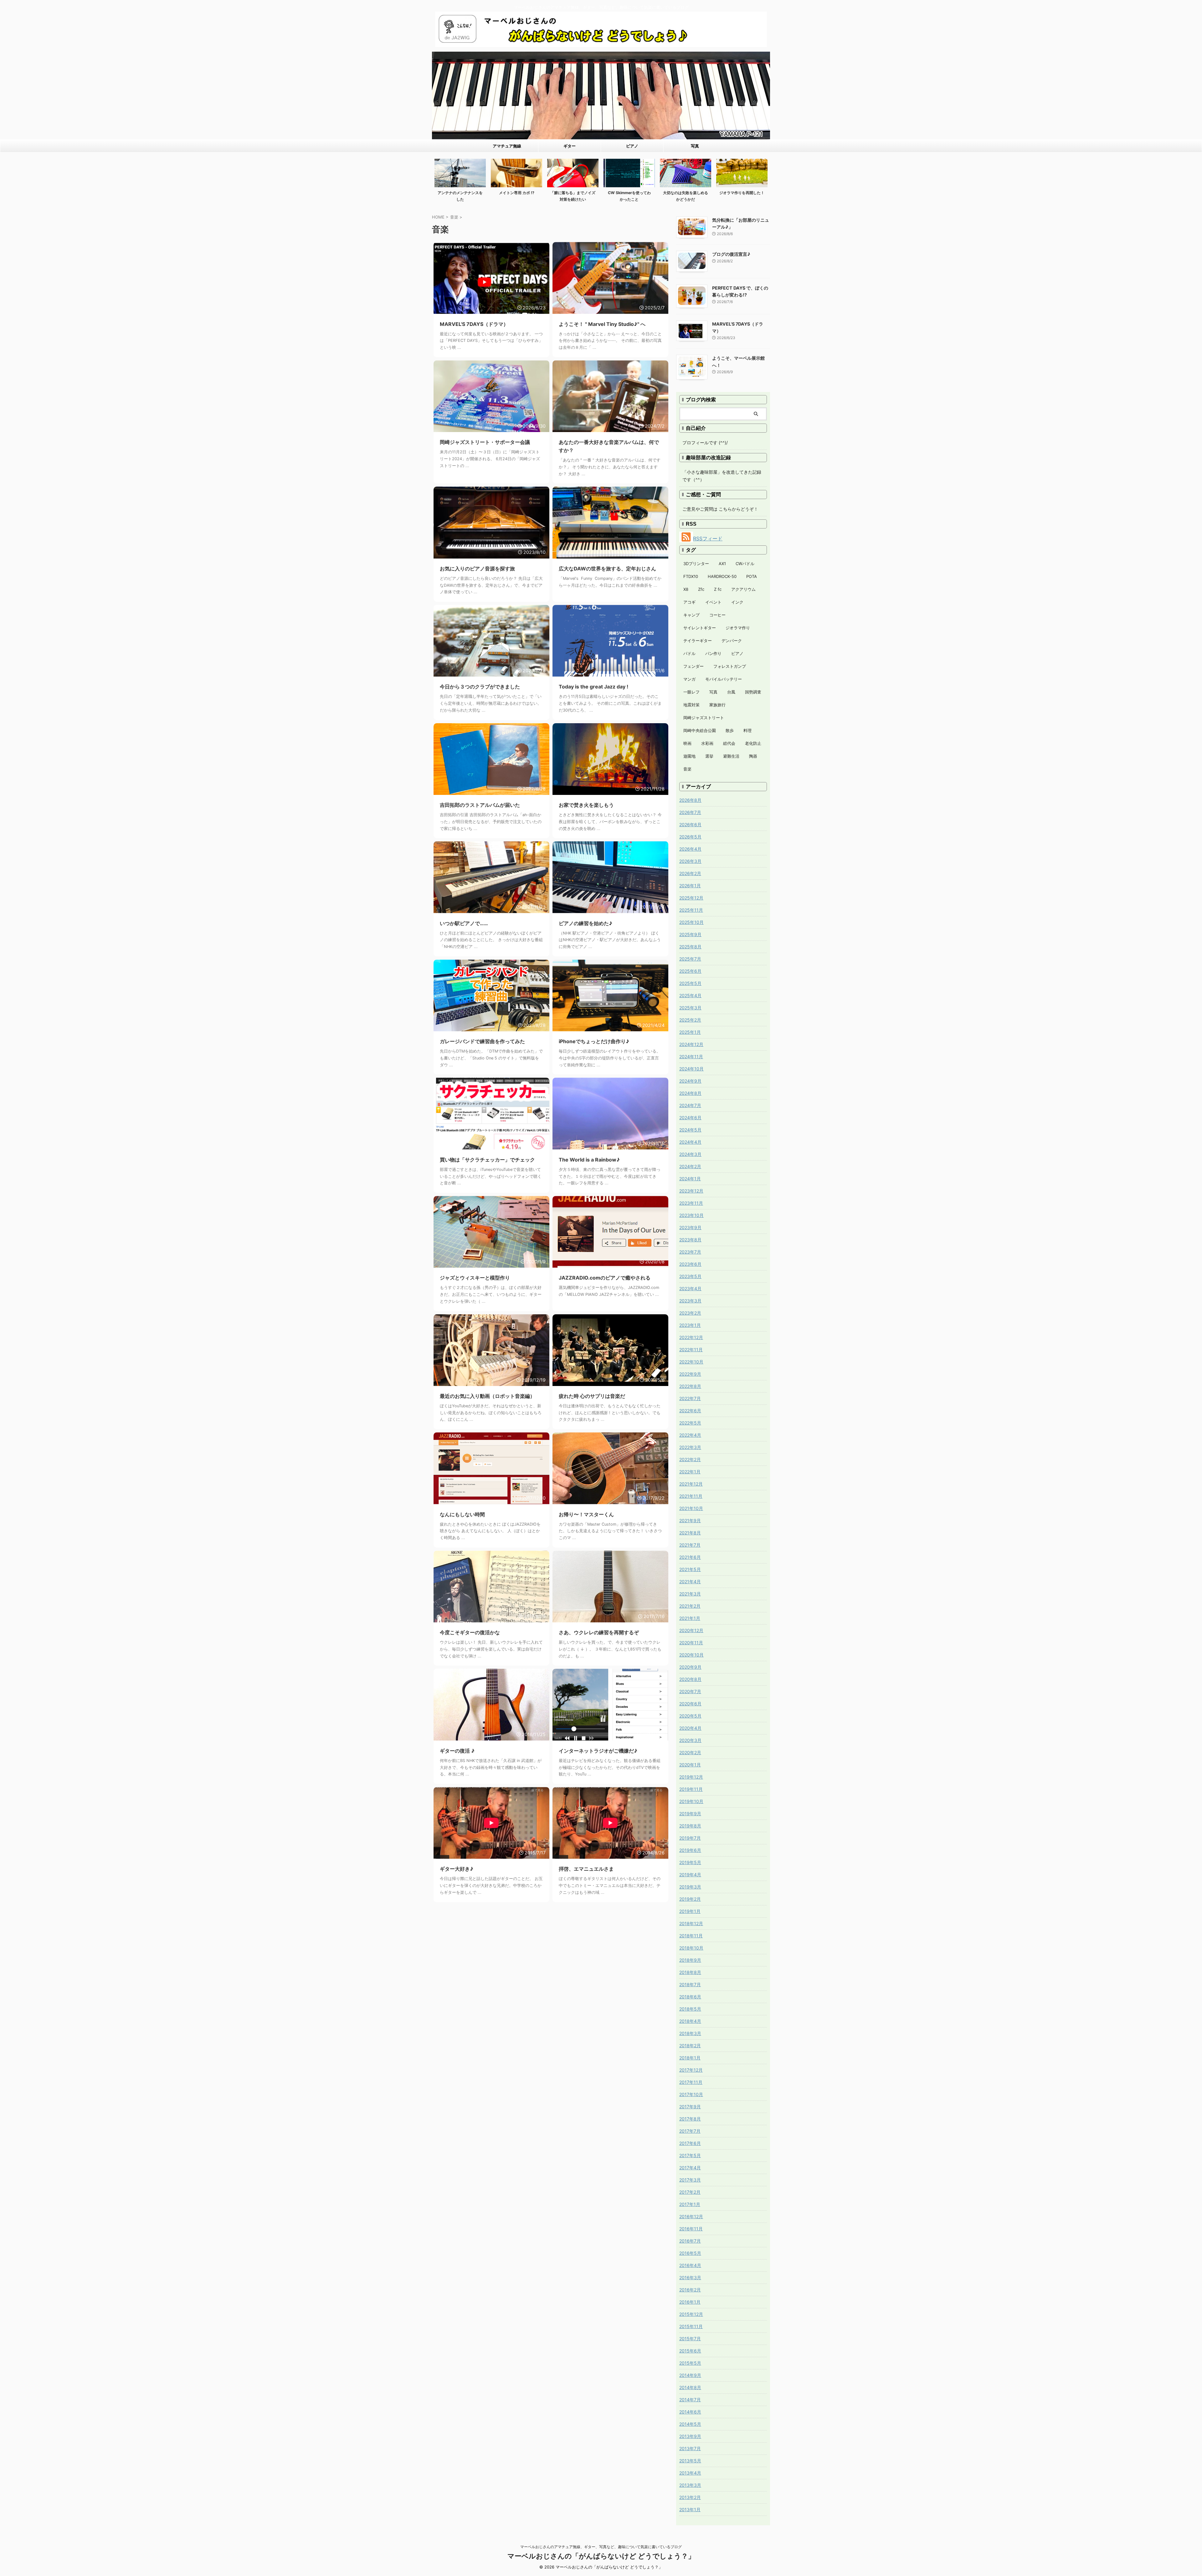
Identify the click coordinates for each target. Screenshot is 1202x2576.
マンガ (689, 679)
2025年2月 (690, 1020)
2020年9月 (690, 1667)
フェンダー (693, 666)
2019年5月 (690, 1862)
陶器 (753, 756)
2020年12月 (691, 1630)
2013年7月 (690, 2448)
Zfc (701, 589)
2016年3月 (690, 2277)
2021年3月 (690, 1594)
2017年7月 (690, 2131)
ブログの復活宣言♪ (731, 254)
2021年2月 (690, 1606)
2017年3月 (690, 2180)
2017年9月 (690, 2107)
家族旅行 (717, 705)
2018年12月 (691, 1923)
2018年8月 (690, 1972)
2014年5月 (690, 2424)
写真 (695, 146)
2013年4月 (690, 2473)
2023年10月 (691, 1215)
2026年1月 (690, 886)
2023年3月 (690, 1301)
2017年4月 (690, 2168)
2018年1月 (690, 2058)
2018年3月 (690, 2033)
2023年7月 (690, 1252)
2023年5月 (690, 1276)
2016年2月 (690, 2290)
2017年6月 (690, 2143)
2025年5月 (690, 983)
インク (737, 602)
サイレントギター (700, 628)
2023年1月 (690, 1325)
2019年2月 (690, 1899)
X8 (686, 589)
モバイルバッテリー (724, 679)
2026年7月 (690, 812)
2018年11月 (691, 1936)
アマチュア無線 (507, 146)
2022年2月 (690, 1459)
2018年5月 (690, 2009)
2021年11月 (691, 1496)
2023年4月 (690, 1288)
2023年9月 (690, 1227)
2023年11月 (691, 1203)
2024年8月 (690, 1093)
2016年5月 (690, 2253)
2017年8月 (690, 2119)
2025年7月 (690, 959)
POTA (752, 576)
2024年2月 (690, 1166)
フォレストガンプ (730, 666)
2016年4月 (690, 2265)
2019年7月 (690, 1838)
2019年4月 (690, 1875)
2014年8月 (690, 2387)
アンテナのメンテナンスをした (460, 196)
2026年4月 (690, 849)
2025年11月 (691, 910)
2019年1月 (690, 1911)
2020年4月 (690, 1728)
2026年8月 (690, 800)
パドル (689, 653)
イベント (713, 602)
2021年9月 (690, 1520)
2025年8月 (690, 947)
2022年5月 (690, 1423)
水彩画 (707, 743)
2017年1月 (690, 2204)
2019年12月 (691, 1777)
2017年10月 (691, 2094)
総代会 (729, 743)
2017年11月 (691, 2082)
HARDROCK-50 (722, 576)
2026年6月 (690, 824)
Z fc (718, 589)
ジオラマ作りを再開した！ (742, 193)
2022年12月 (691, 1337)
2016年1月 (690, 2302)
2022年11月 (691, 1350)
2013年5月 (690, 2461)
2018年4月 (690, 2021)
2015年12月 (691, 2314)
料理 (747, 730)
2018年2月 (690, 2045)
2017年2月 (690, 2192)
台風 (731, 692)
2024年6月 (690, 1118)
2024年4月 (690, 1142)
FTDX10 (691, 576)
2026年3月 (690, 861)
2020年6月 (690, 1704)
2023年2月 (690, 1313)
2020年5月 (690, 1716)
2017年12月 (691, 2070)
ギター (570, 146)
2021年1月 (690, 1618)
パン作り (713, 653)
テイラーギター (698, 641)
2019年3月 (690, 1887)
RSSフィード (708, 538)
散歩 (730, 730)
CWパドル (745, 564)
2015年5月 (690, 2363)
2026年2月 (690, 873)
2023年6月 (690, 1264)
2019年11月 (691, 1789)
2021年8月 (690, 1533)
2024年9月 (690, 1081)
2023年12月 (691, 1191)
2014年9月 (690, 2375)
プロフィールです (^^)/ (705, 443)
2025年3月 (690, 1008)
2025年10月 (691, 922)
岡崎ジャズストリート (704, 718)
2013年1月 (690, 2509)
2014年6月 (690, 2412)
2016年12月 (691, 2216)
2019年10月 (691, 1801)
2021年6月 (690, 1557)
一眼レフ (691, 692)
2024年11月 (691, 1056)
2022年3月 (690, 1447)
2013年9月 (690, 2436)
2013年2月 (690, 2497)
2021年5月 (690, 1569)
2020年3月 (690, 1740)
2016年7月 (690, 2241)
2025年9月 (690, 934)
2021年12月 (691, 1484)
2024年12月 (691, 1044)
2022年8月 (690, 1386)
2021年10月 (691, 1508)
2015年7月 (690, 2339)
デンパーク (732, 641)
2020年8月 (690, 1679)
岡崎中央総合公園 (700, 730)
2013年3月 (690, 2485)
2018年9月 (690, 1960)
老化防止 (753, 743)
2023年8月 (690, 1240)
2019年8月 (690, 1826)
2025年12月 (691, 898)
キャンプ (691, 615)
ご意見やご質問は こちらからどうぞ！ (720, 509)
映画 (687, 743)
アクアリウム (743, 589)
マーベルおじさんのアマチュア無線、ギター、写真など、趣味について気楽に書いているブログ (601, 2547)
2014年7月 (690, 2400)
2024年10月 (691, 1069)
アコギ (689, 602)
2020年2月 (690, 1752)
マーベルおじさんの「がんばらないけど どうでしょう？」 (601, 2556)
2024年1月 (690, 1179)
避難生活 (731, 756)
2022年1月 (690, 1472)
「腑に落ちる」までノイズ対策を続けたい (573, 196)
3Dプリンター (696, 564)
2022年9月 (690, 1374)
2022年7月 (690, 1398)
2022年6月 (690, 1411)
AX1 (722, 564)
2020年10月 (691, 1655)
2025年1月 (690, 1032)
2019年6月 (690, 1850)
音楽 (687, 769)
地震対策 (691, 705)
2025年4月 (690, 995)
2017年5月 (690, 2155)
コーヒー (717, 615)
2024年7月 (690, 1105)
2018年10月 (691, 1948)
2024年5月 (690, 1130)
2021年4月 (690, 1582)
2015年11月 (691, 2326)
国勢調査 (753, 692)
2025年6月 (690, 971)
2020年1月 (690, 1765)
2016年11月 (691, 2229)
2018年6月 (690, 1997)
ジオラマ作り (738, 628)
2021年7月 (690, 1545)
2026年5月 (690, 837)
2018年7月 (690, 1984)
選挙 (709, 756)
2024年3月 (690, 1154)
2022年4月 (690, 1435)
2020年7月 (690, 1691)
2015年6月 (690, 2351)
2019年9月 (690, 1814)
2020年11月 (691, 1643)
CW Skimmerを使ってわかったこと (629, 196)
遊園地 (689, 756)
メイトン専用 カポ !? (517, 193)
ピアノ (632, 146)
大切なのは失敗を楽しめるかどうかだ (686, 196)
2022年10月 (691, 1362)
